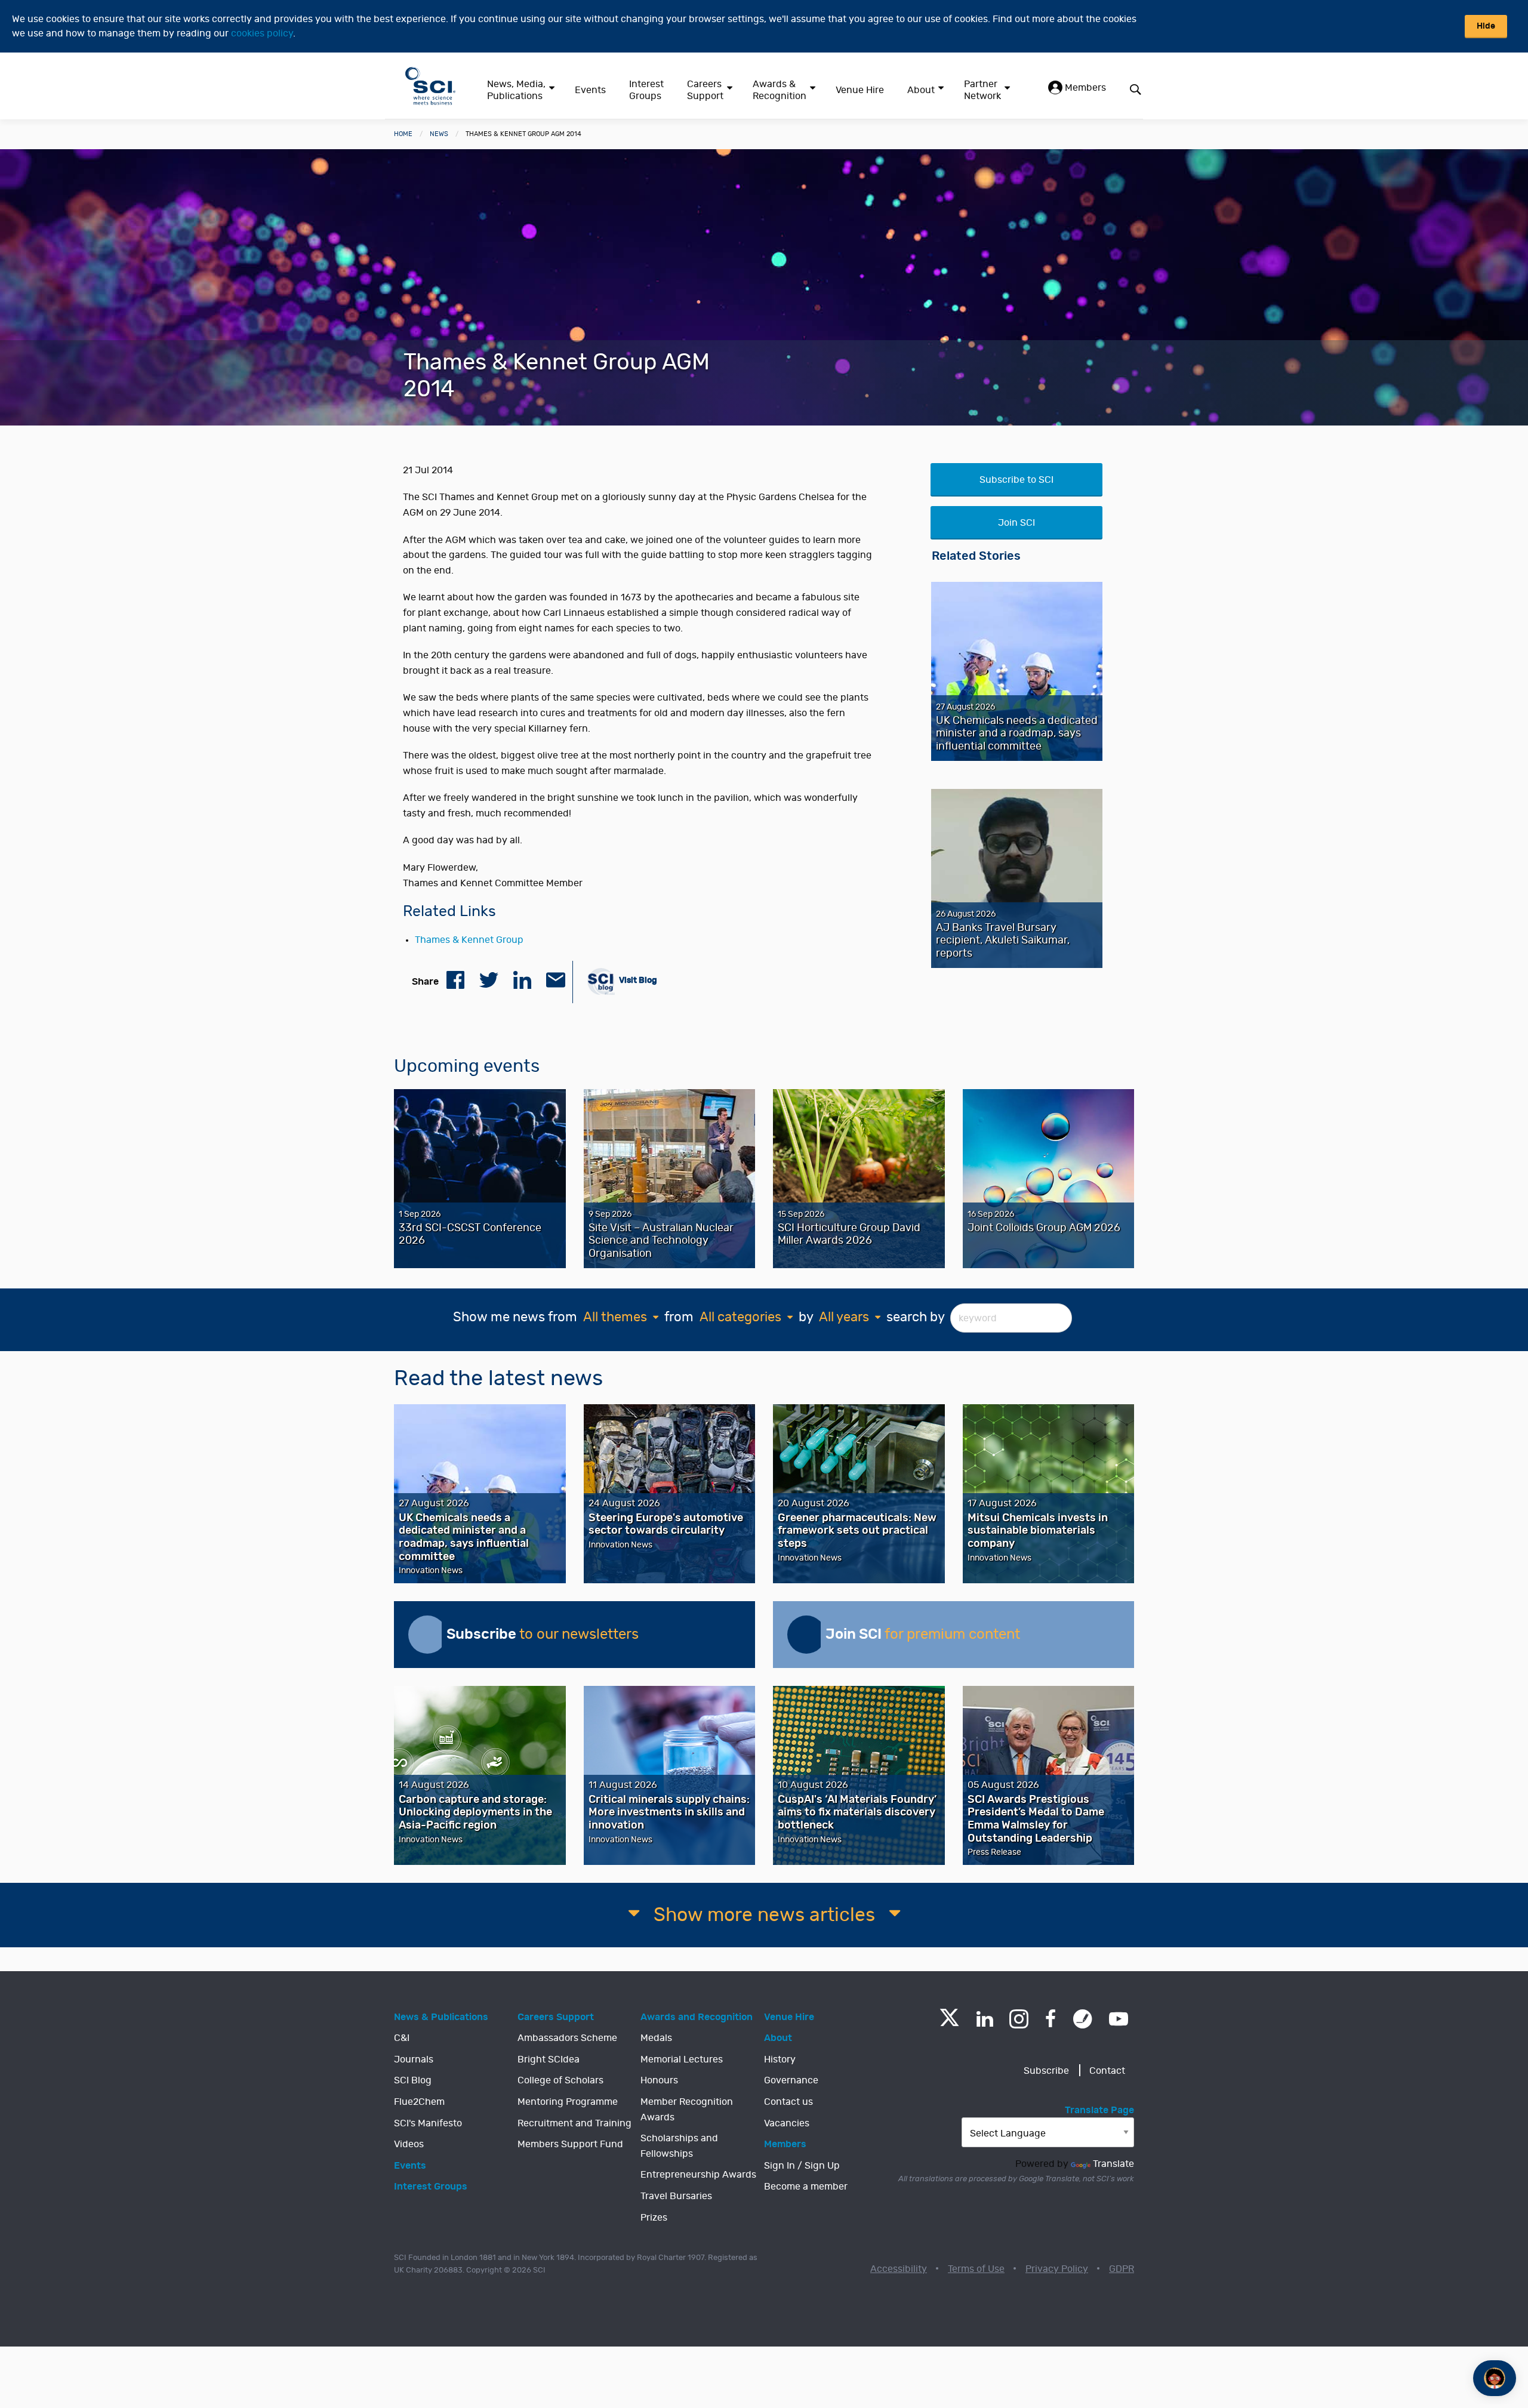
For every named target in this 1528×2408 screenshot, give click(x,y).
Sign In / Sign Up (802, 2166)
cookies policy (262, 33)
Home (403, 134)
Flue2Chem (419, 2102)
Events (590, 90)
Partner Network (982, 90)
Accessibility (899, 2269)
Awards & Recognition (780, 90)
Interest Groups (646, 90)
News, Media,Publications (516, 90)
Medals (656, 2038)
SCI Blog (413, 2080)
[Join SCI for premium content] (806, 1635)
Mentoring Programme (568, 2102)
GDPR (1122, 2269)
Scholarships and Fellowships (679, 2146)
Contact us (788, 2102)
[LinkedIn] (985, 2019)
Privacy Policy (1057, 2269)
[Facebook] (1051, 2019)
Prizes (654, 2218)
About (921, 90)
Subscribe (1046, 2071)
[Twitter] (949, 2023)
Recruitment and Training (574, 2123)
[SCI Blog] (1083, 2019)
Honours (659, 2080)
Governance (791, 2080)
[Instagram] (1019, 2019)
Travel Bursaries (676, 2196)
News (439, 134)
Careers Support (705, 90)
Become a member (806, 2187)
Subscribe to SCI (1016, 480)
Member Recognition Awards (687, 2110)
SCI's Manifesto (428, 2123)
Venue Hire (860, 90)
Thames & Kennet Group (469, 940)
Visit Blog (637, 980)
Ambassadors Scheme (567, 2038)
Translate (1113, 2164)
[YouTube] (1119, 2019)
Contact (1107, 2071)
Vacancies (787, 2123)
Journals (414, 2059)
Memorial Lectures (682, 2059)
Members (1084, 88)
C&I (402, 2038)
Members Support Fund (570, 2144)
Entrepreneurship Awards (698, 2175)
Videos (409, 2144)
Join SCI (1016, 523)
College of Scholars (560, 2080)
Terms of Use (976, 2269)
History (780, 2059)
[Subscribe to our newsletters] (427, 1635)
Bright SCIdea (549, 2059)
